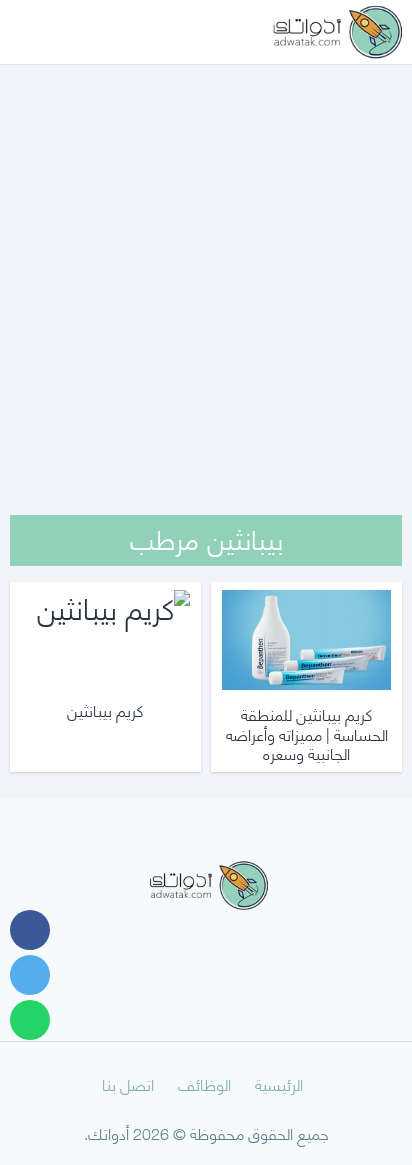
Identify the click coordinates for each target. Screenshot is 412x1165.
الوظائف (204, 1083)
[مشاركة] (30, 930)
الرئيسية (279, 1083)
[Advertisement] (206, 264)
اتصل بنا (128, 1083)
